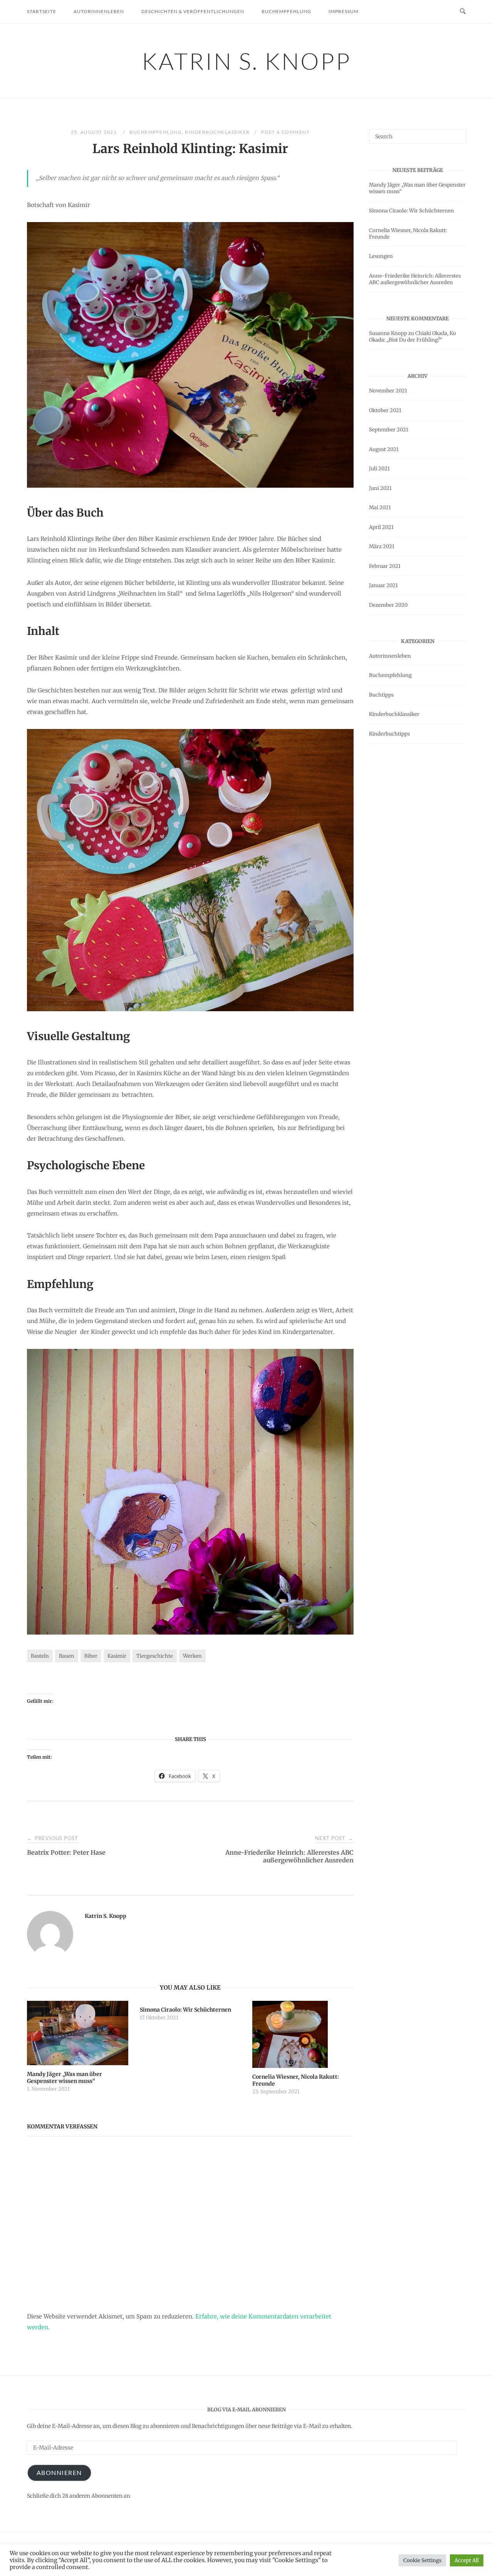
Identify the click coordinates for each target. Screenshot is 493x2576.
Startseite (42, 11)
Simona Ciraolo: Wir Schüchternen (412, 211)
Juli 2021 (379, 469)
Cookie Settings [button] (422, 2560)
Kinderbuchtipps (389, 734)
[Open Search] (463, 12)
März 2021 (382, 546)
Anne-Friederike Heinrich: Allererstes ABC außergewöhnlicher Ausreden (415, 279)
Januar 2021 (383, 585)
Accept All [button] (467, 2560)
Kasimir (117, 1656)
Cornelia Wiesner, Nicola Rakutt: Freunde (408, 234)
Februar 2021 (385, 566)
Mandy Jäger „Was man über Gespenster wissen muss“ (417, 188)
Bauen (67, 1656)
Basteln (40, 1656)
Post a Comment (285, 132)
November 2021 (388, 391)
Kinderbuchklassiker (217, 132)
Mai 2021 (380, 508)
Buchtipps (381, 695)
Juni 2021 (380, 488)
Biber (91, 1656)
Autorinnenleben (99, 11)
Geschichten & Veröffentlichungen (193, 11)
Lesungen (381, 256)
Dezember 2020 (388, 605)
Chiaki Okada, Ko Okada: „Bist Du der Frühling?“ (413, 337)
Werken (192, 1656)
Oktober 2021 (385, 410)
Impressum (344, 11)
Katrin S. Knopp (246, 61)
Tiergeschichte (155, 1656)
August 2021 (384, 449)
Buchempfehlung (286, 11)
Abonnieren (59, 2472)
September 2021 (389, 430)
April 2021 (381, 527)
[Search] (457, 133)
